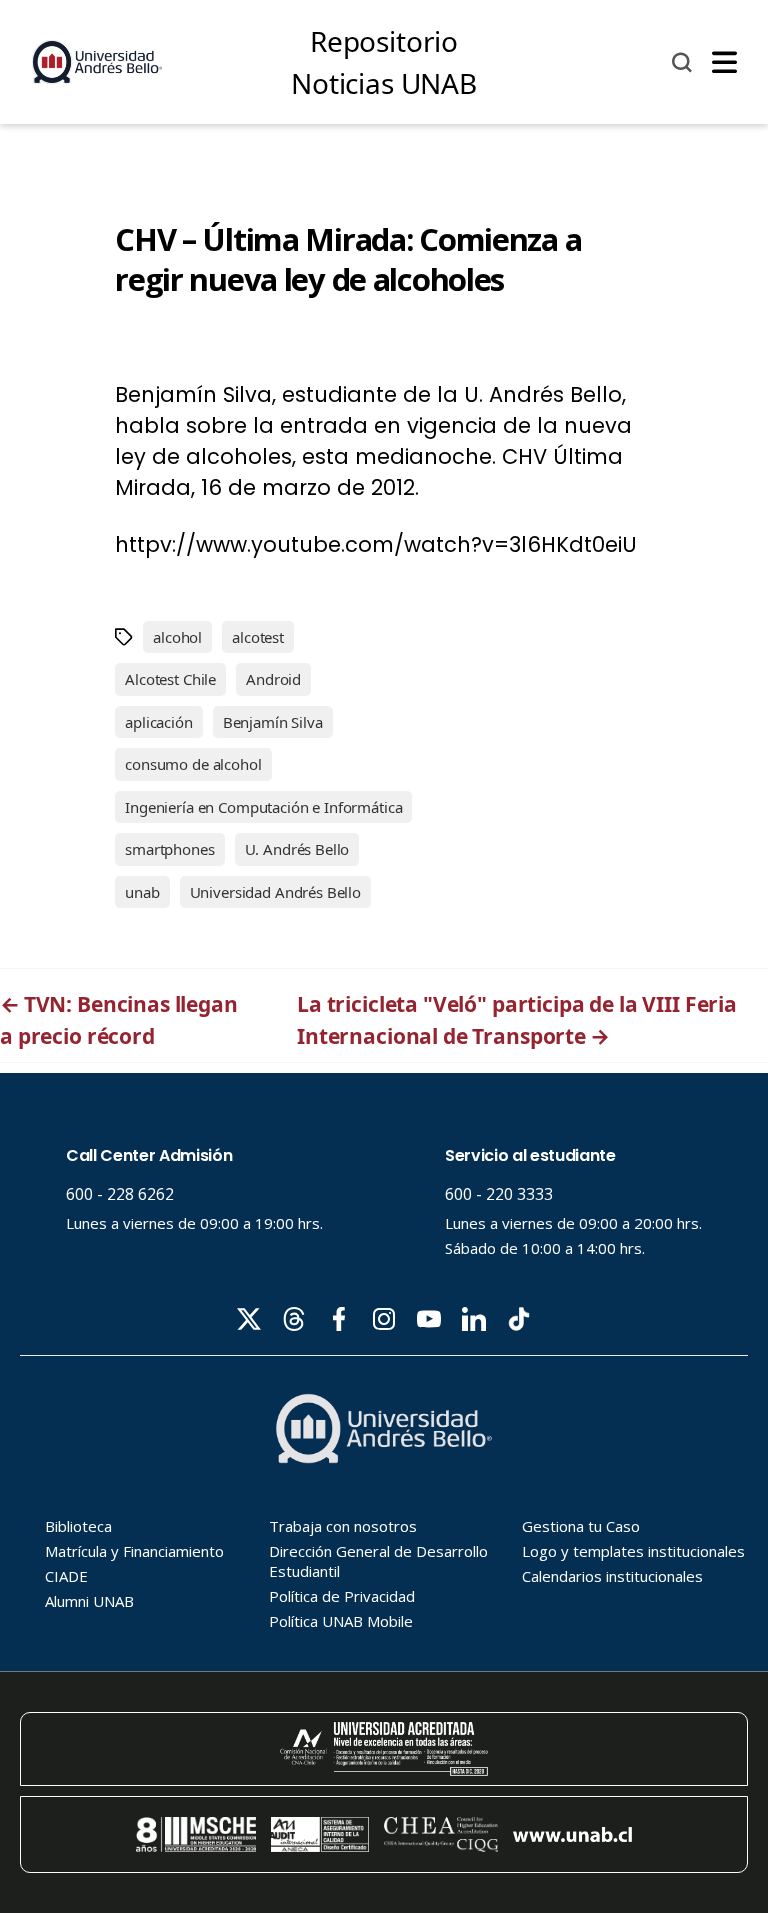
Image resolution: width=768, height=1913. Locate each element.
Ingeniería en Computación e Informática (263, 807)
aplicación (159, 722)
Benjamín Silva (273, 722)
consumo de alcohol (193, 764)
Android (273, 679)
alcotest (258, 637)
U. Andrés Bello (297, 849)
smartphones (169, 849)
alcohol (177, 637)
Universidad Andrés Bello (275, 892)
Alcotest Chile (170, 679)
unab (142, 892)
